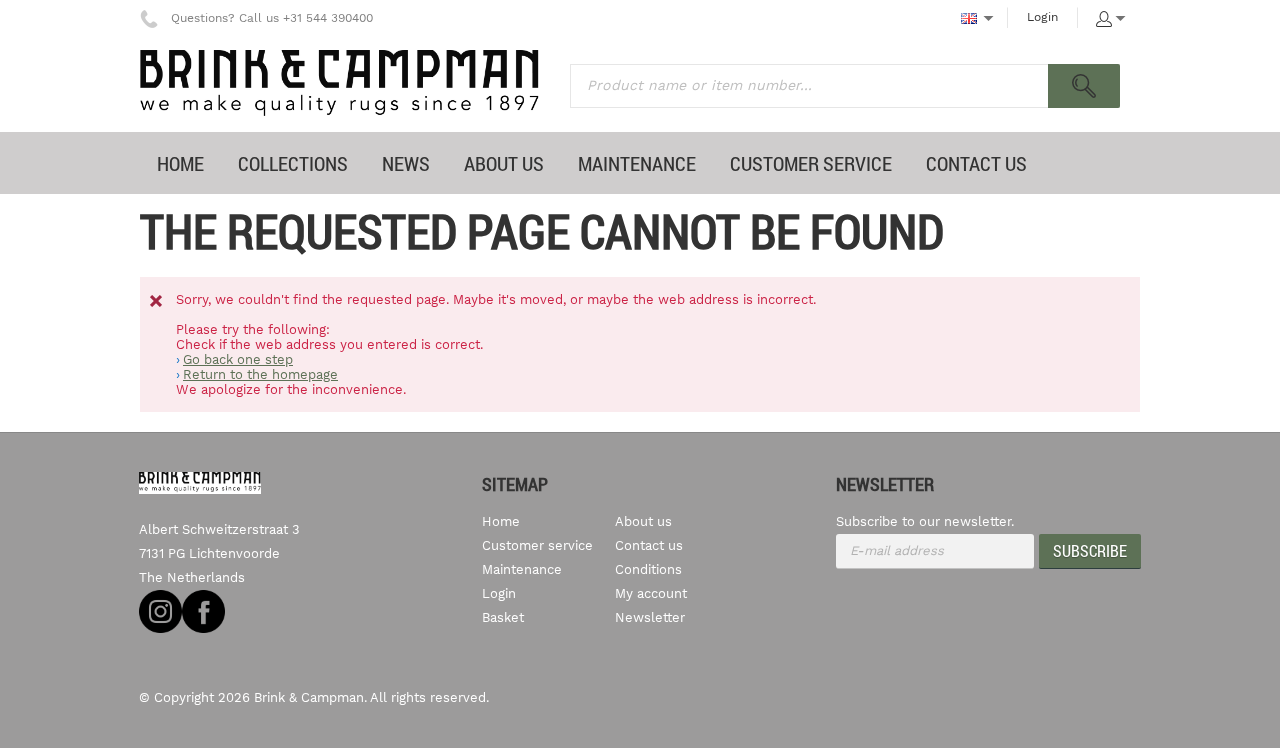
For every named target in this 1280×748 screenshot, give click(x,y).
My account (651, 593)
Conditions (648, 569)
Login (1042, 17)
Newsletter (650, 617)
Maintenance (522, 569)
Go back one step (238, 359)
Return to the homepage (260, 374)
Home (501, 521)
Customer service (537, 545)
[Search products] (1084, 86)
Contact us (649, 545)
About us (643, 521)
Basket (503, 617)
